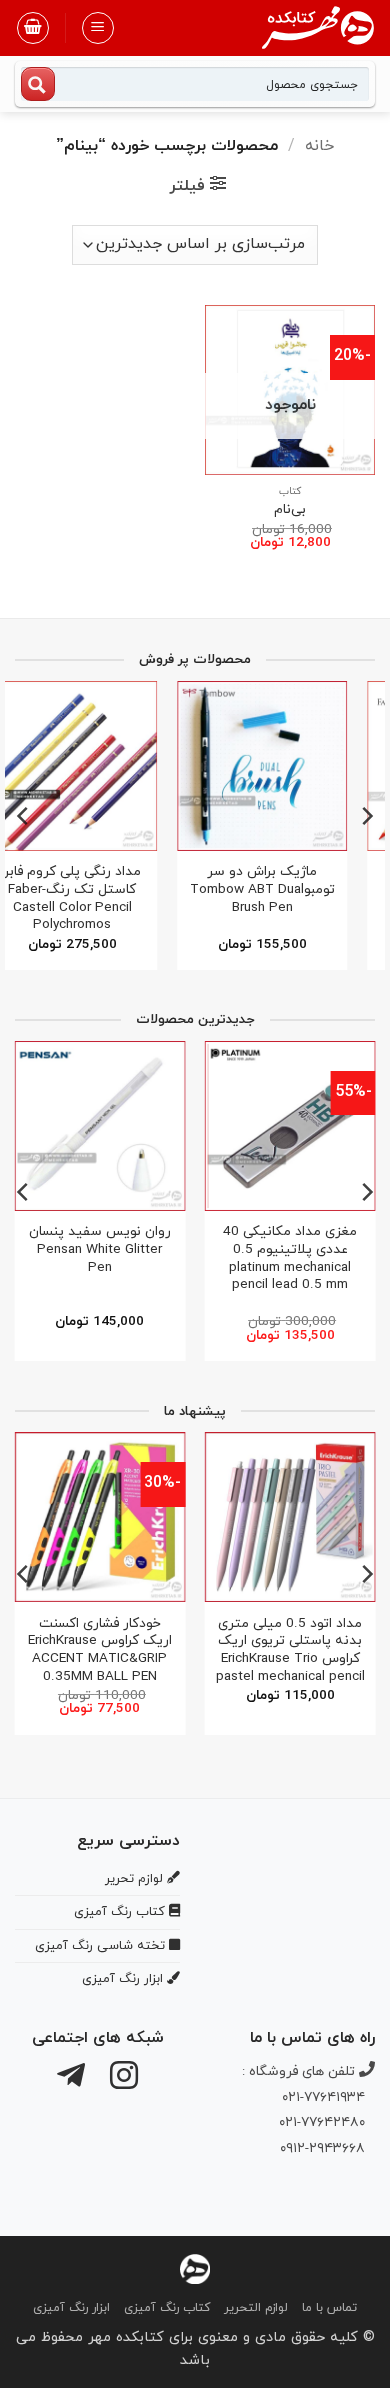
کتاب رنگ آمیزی (167, 2308)
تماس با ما (329, 2308)
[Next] (24, 816)
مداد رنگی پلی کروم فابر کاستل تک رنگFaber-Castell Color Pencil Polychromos (99, 898)
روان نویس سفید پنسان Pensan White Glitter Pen (100, 1249)
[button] (98, 28)
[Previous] (366, 816)
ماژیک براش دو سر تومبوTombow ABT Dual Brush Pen (289, 889)
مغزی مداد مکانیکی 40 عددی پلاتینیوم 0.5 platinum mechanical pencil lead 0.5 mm (290, 1258)
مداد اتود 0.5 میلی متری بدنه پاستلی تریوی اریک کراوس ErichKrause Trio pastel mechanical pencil (290, 1650)
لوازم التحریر (256, 2308)
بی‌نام (290, 510)
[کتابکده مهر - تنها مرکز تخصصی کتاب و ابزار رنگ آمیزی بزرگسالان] (195, 2267)
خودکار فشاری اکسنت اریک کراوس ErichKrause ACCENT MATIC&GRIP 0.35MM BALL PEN (100, 1650)
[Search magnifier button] (38, 84)
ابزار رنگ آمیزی (71, 2308)
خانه (319, 146)
